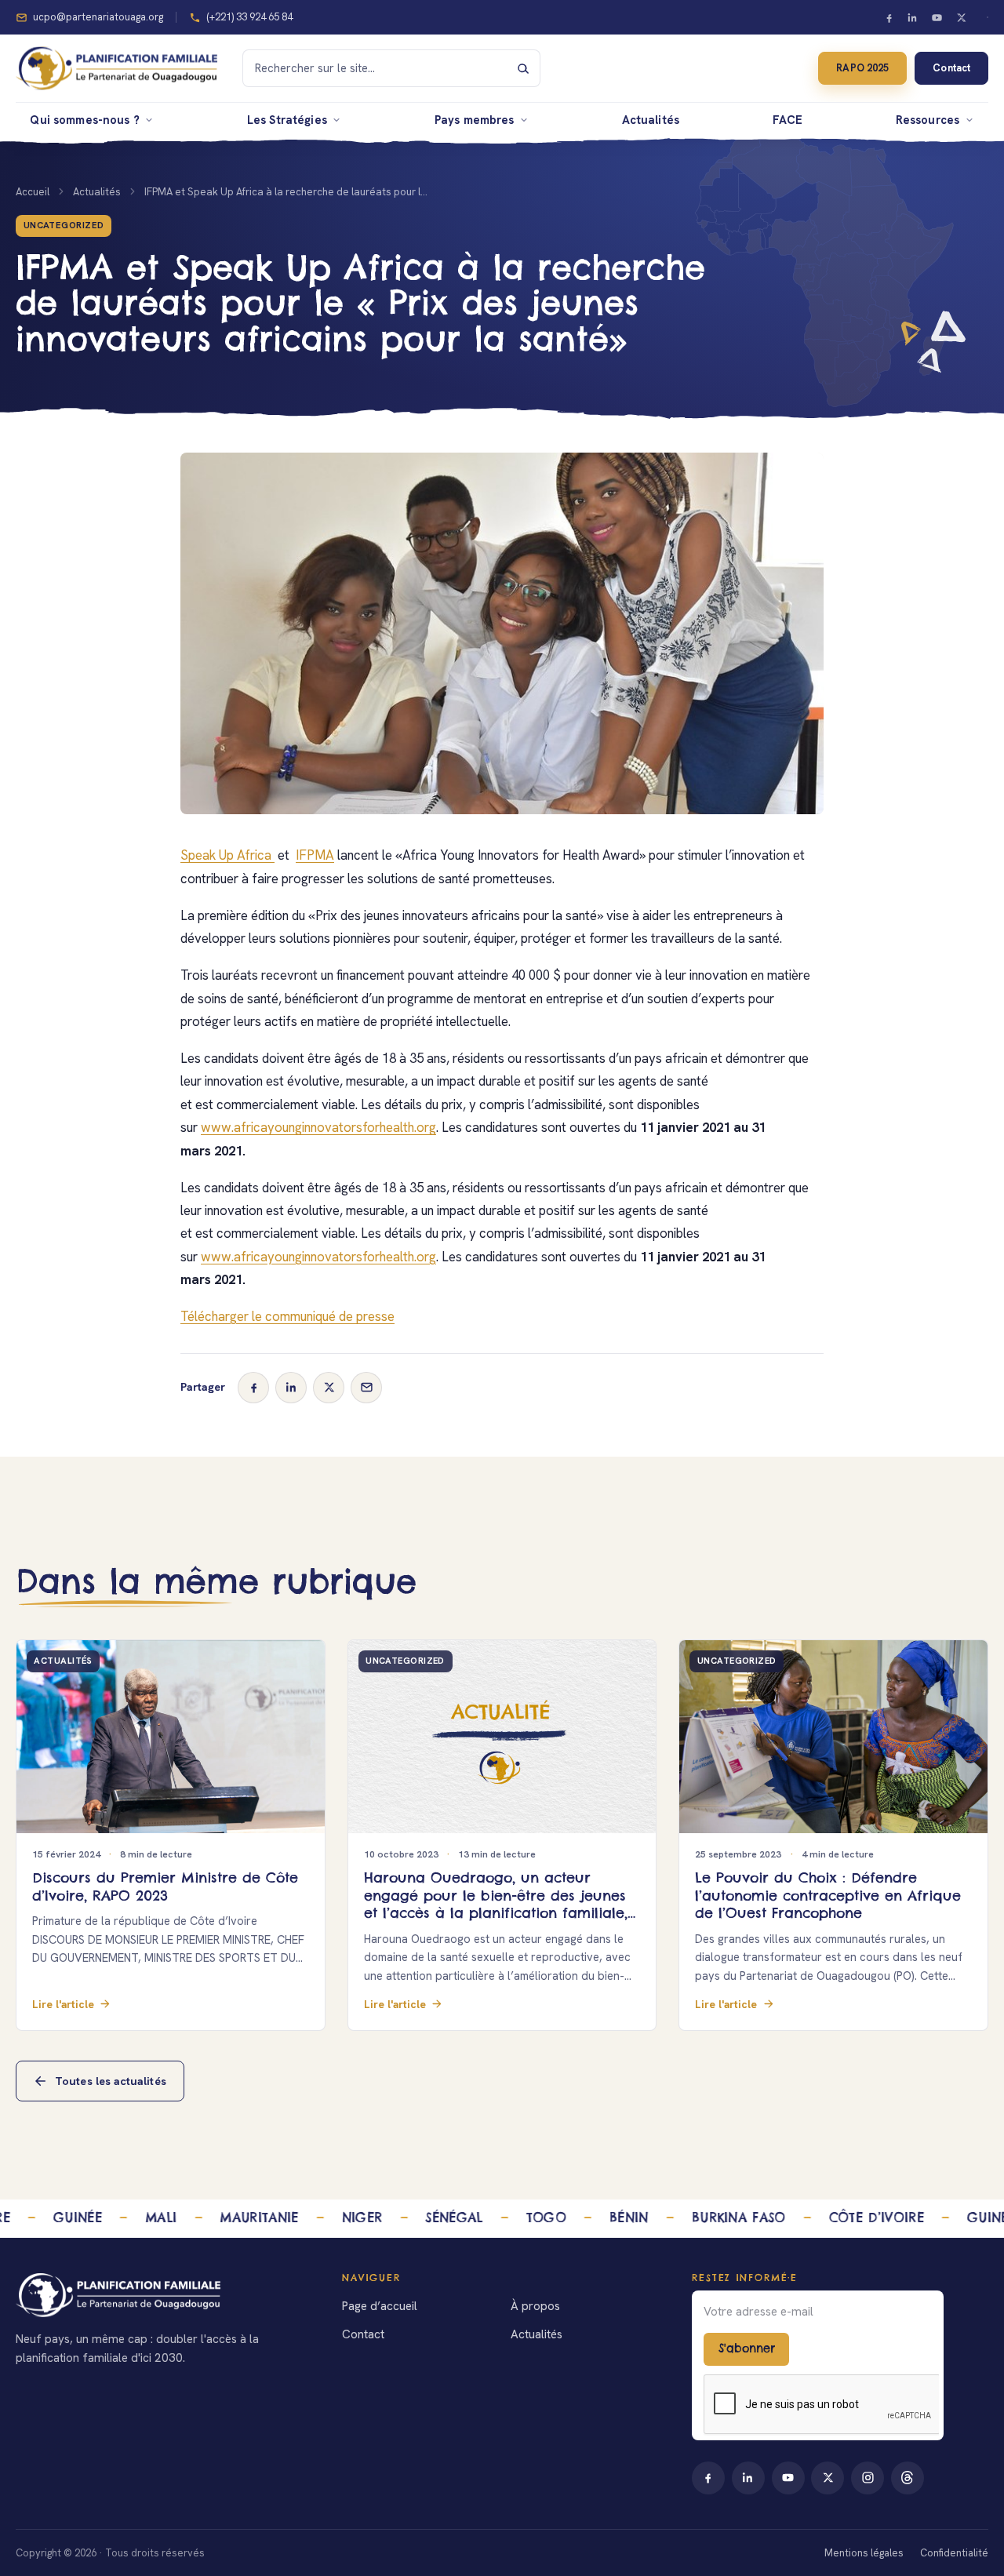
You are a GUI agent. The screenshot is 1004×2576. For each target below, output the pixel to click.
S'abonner (747, 2349)
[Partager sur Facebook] (253, 1388)
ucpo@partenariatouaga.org (98, 17)
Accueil (33, 192)
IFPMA (315, 855)
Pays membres (475, 120)
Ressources (928, 120)
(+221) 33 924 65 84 (249, 17)
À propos (535, 2306)
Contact (951, 68)
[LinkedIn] (913, 17)
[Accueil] (164, 2295)
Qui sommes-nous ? (85, 120)
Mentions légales (864, 2553)
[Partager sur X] (329, 1388)
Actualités (651, 120)
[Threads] (908, 2478)
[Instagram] (868, 2478)
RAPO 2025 (862, 68)
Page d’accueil (380, 2306)
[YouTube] (937, 17)
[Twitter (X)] (961, 17)
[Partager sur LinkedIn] (291, 1388)
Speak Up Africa (227, 855)
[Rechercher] (523, 68)
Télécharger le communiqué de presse (287, 1316)
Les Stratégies (287, 120)
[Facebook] (889, 17)
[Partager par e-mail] (366, 1388)
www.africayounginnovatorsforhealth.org (318, 1127)
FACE (788, 120)
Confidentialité (954, 2553)
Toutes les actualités (111, 2081)
